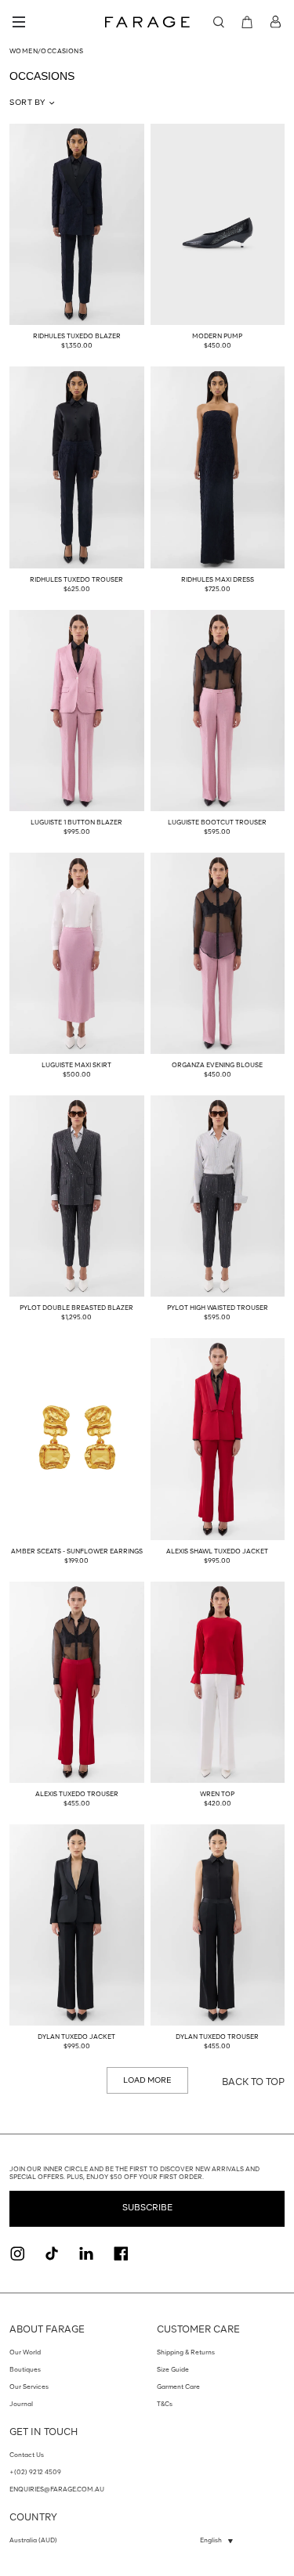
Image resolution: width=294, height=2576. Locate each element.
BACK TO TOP (253, 2083)
